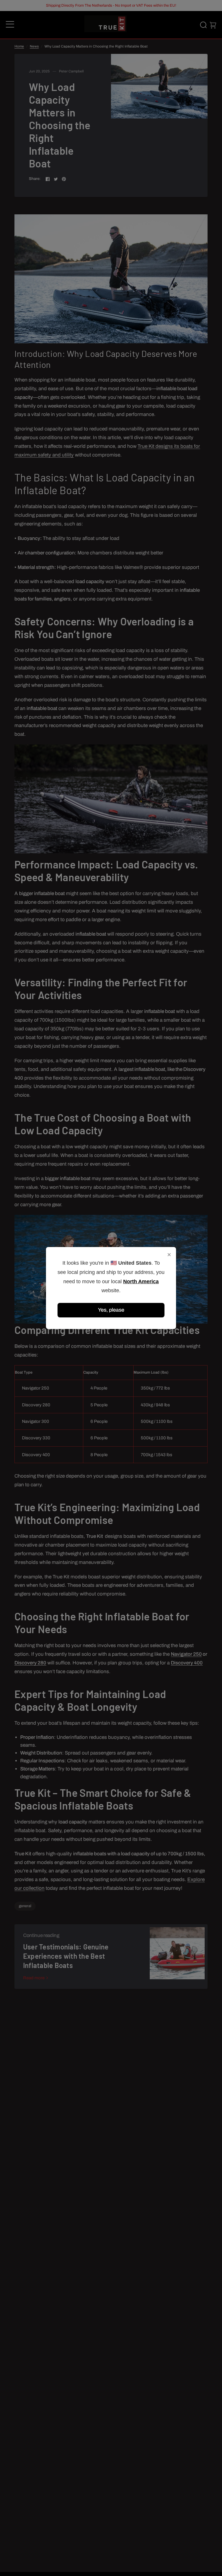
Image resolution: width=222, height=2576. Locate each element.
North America (141, 1281)
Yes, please (111, 1310)
